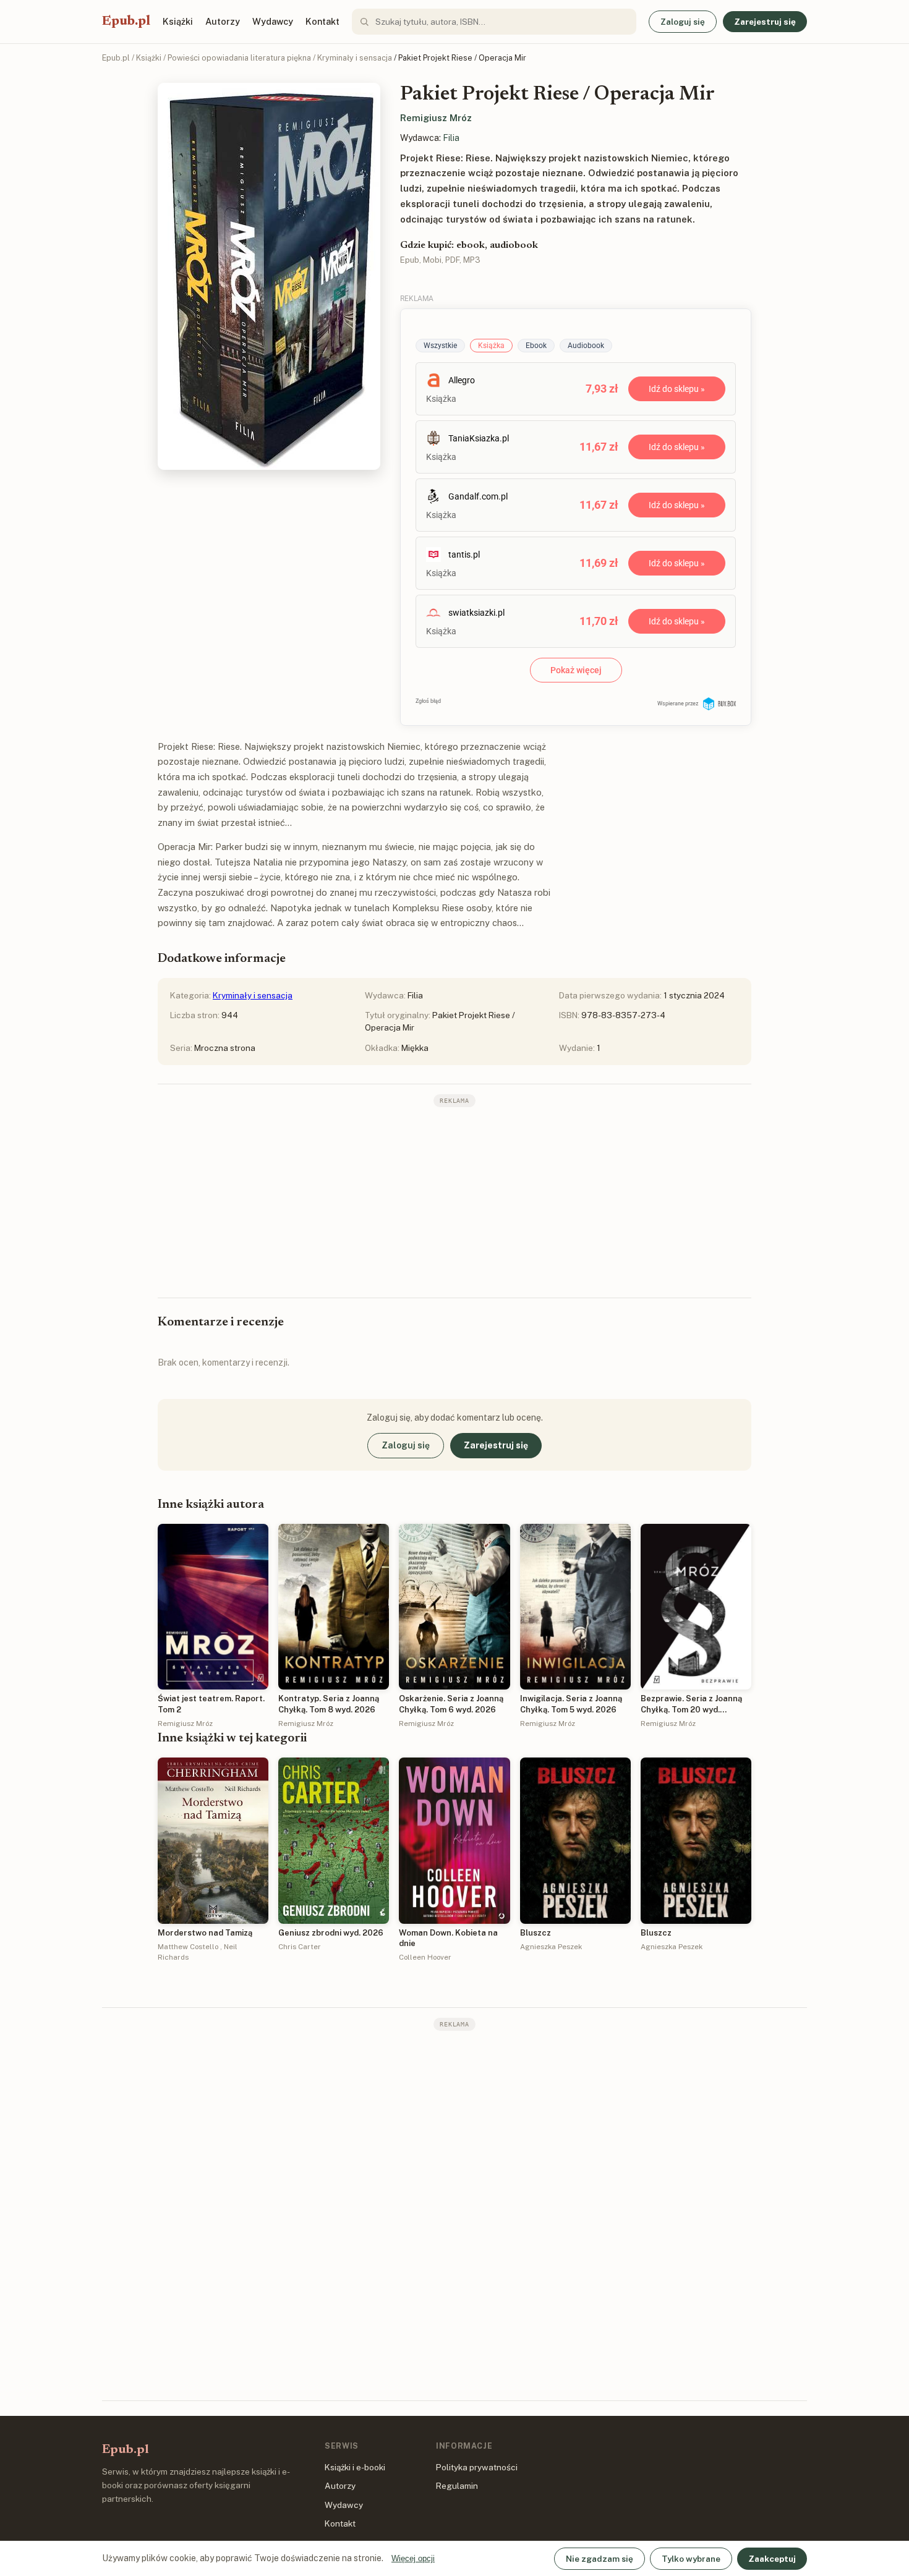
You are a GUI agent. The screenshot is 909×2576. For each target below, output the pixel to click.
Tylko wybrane (691, 2559)
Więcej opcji (413, 2558)
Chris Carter (300, 1947)
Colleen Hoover (425, 1957)
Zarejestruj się (765, 22)
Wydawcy (273, 21)
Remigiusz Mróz (436, 118)
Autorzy (223, 21)
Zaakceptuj (772, 2559)
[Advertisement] (454, 1201)
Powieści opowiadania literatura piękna (239, 58)
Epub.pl (126, 22)
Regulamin (457, 2486)
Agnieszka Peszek (551, 1947)
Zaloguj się (683, 22)
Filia (451, 138)
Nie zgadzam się (600, 2559)
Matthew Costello (188, 1947)
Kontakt (322, 21)
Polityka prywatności (477, 2467)
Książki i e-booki (355, 2467)
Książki (178, 21)
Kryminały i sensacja (355, 58)
